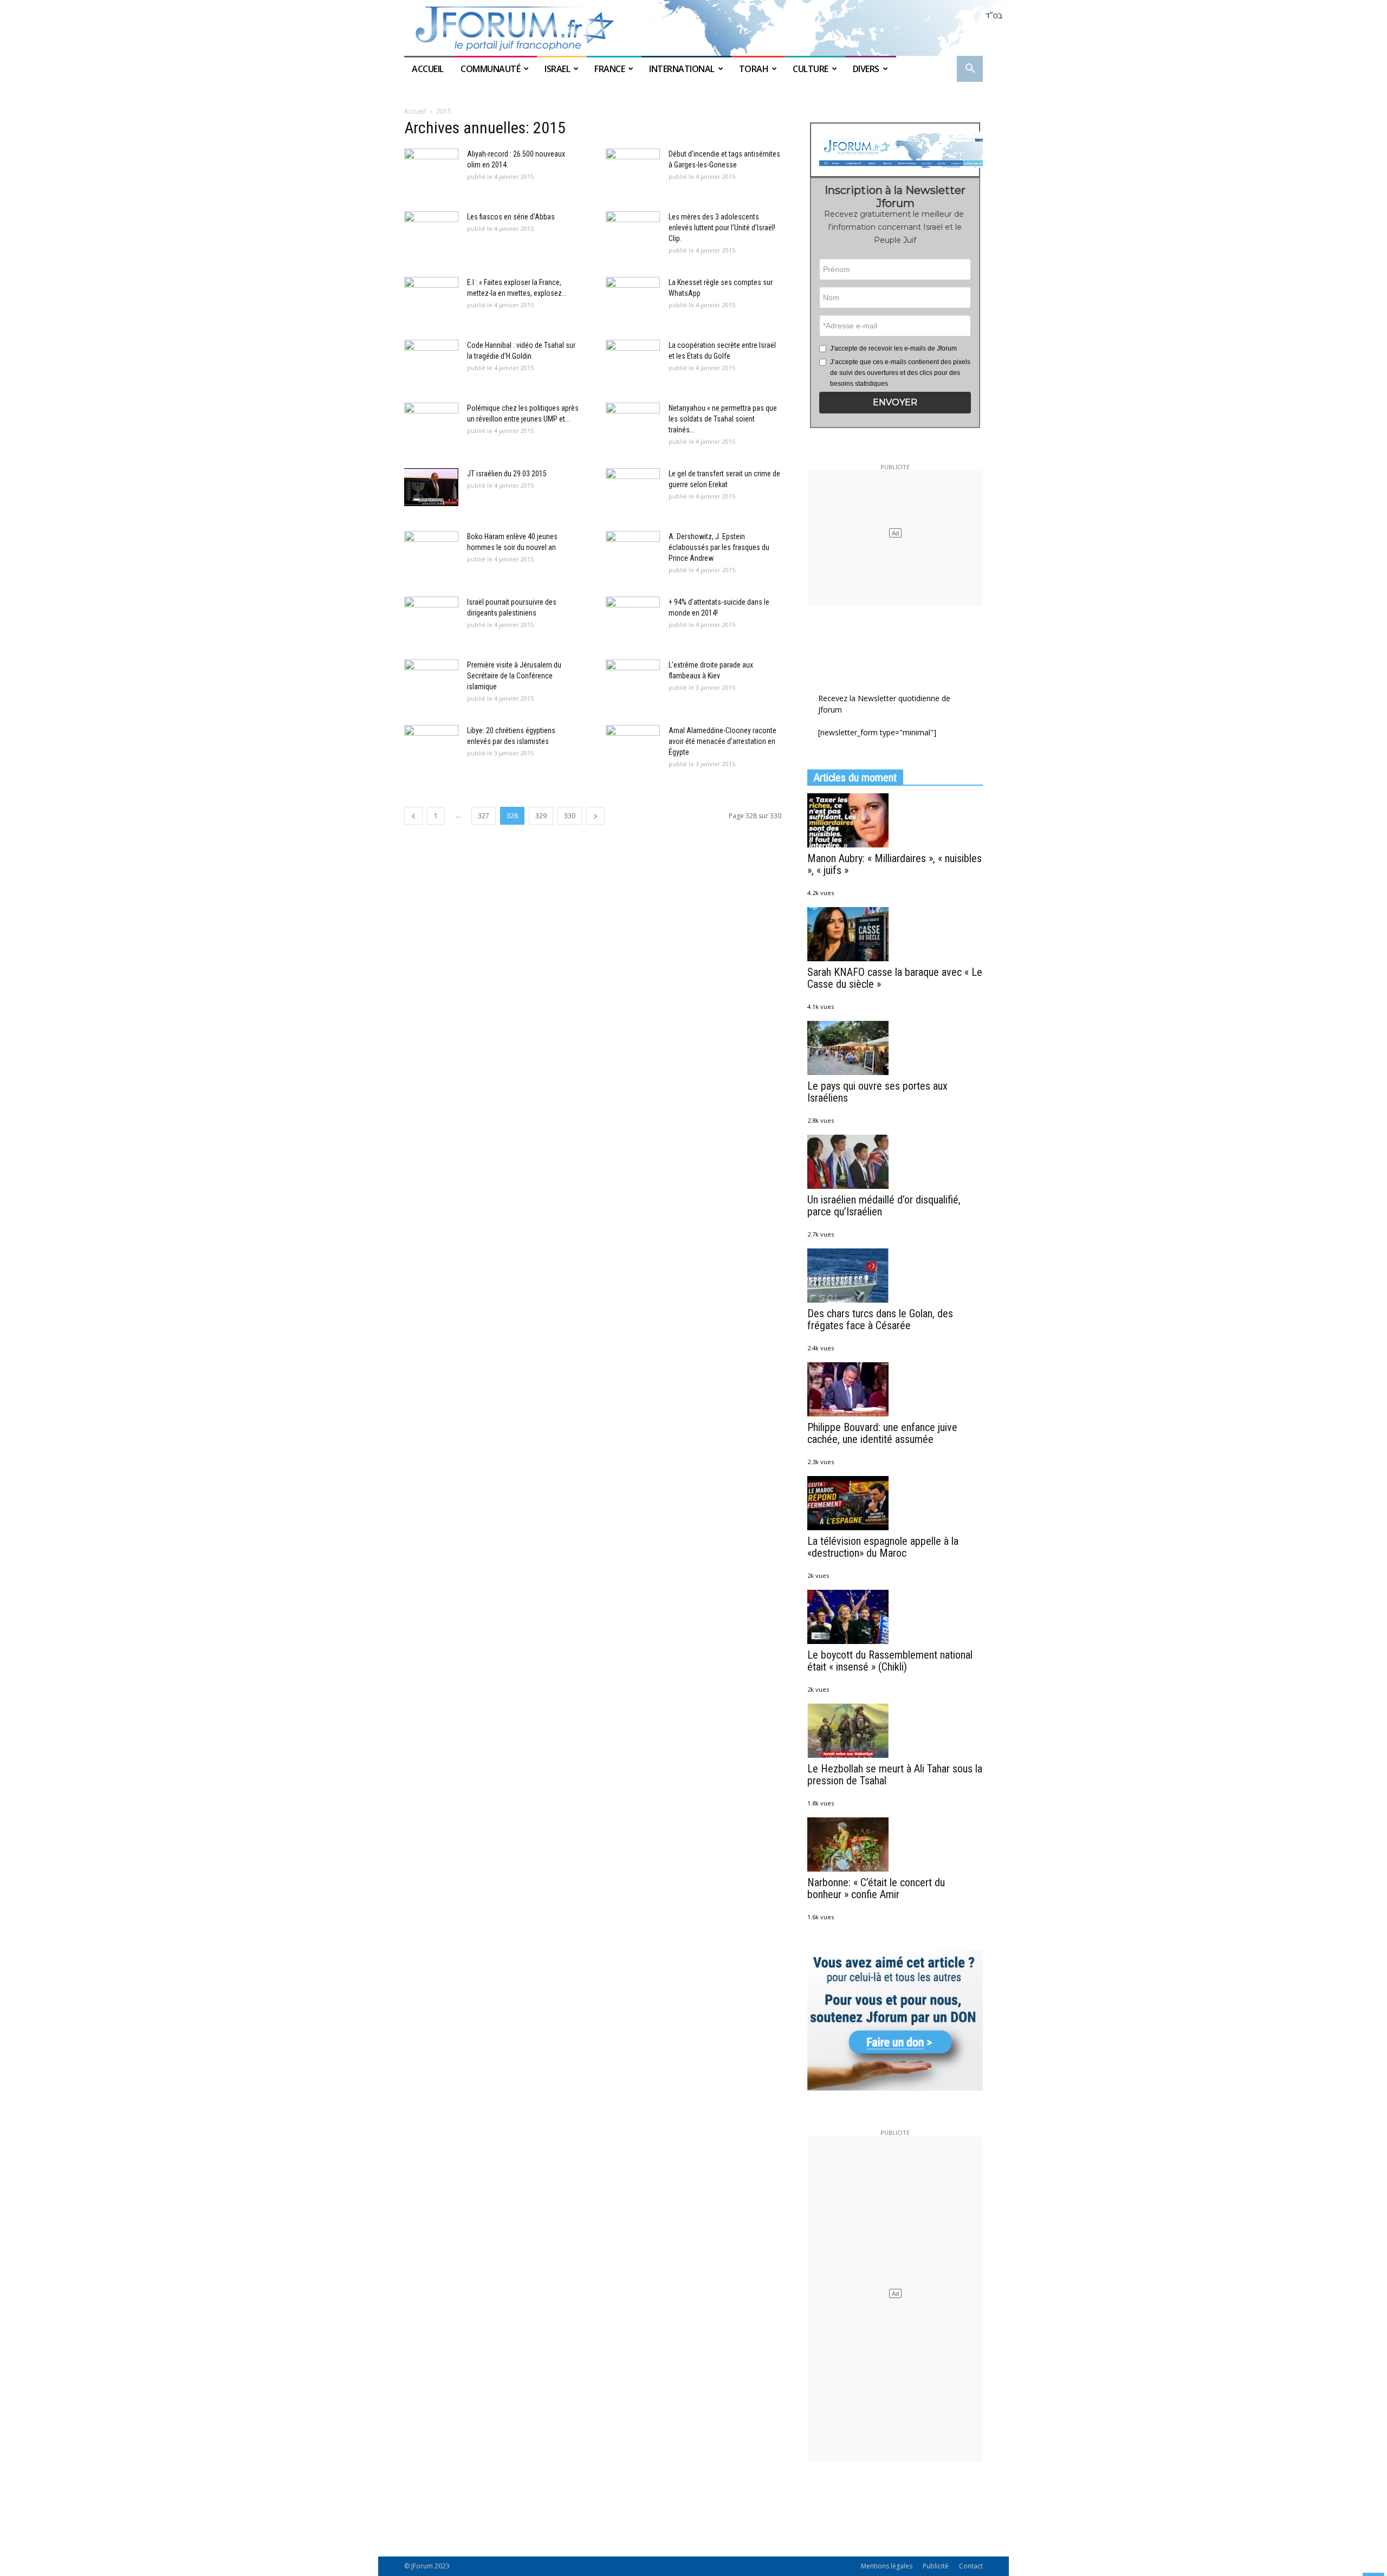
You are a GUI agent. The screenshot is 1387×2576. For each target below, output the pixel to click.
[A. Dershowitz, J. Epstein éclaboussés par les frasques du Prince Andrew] (633, 550)
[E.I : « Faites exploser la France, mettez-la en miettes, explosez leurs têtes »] (431, 296)
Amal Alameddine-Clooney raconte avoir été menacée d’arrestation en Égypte (722, 741)
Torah (754, 69)
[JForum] (693, 28)
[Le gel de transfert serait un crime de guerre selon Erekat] (633, 487)
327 (484, 816)
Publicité (936, 2566)
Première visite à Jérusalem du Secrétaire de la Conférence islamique (514, 676)
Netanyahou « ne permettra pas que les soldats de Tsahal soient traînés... (723, 419)
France (610, 69)
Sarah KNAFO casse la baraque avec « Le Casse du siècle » (895, 978)
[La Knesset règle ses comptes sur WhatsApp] (633, 296)
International (682, 69)
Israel (557, 69)
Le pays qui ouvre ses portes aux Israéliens (877, 1092)
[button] (970, 70)
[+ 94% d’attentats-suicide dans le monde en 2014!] (633, 616)
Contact (971, 2566)
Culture (811, 69)
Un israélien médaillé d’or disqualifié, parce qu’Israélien (884, 1206)
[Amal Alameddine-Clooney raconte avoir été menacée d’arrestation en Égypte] (633, 744)
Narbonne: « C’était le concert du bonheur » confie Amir (876, 1888)
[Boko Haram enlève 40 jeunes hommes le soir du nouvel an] (431, 550)
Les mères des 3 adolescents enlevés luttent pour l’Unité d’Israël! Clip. (722, 228)
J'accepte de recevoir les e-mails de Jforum (893, 348)
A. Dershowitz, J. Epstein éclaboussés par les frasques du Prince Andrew (719, 547)
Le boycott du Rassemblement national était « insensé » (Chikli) (890, 1661)
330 (570, 816)
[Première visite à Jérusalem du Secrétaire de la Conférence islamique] (431, 678)
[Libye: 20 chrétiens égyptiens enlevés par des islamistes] (431, 744)
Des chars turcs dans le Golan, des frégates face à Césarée (880, 1319)
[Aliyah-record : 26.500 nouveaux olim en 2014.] (431, 167)
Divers (866, 69)
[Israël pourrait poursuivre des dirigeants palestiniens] (431, 616)
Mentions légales (887, 2566)
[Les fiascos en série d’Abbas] (431, 230)
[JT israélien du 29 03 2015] (431, 487)
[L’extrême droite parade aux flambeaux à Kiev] (633, 678)
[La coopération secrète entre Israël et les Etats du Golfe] (633, 359)
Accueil (429, 69)
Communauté (490, 69)
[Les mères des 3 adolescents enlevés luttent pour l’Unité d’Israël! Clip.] (633, 230)
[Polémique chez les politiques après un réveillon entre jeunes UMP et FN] (431, 422)
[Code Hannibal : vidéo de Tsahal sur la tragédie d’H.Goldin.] (431, 359)
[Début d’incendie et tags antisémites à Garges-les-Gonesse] (633, 167)
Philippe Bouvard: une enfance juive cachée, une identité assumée (882, 1433)
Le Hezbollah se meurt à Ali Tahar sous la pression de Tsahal (895, 1775)
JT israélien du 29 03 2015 (507, 474)
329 (541, 816)
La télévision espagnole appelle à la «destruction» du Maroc (883, 1547)
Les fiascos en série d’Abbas (511, 217)
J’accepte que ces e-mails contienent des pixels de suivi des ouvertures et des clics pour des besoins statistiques (900, 373)
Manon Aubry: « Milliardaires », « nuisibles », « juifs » (895, 864)
